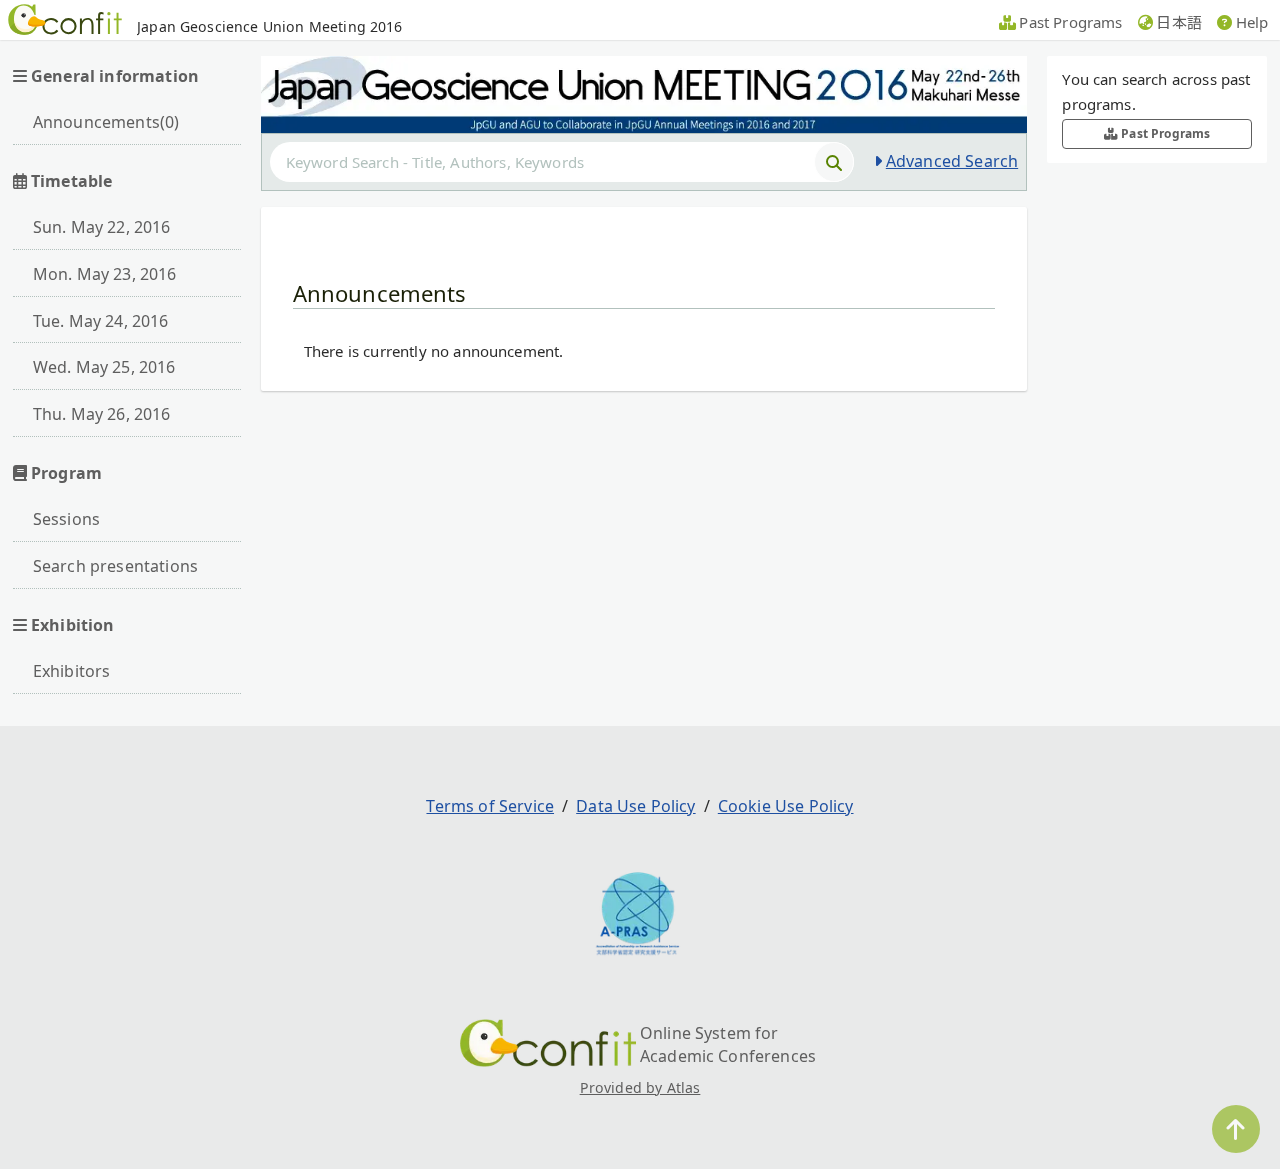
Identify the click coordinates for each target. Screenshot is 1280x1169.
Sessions (66, 519)
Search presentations (115, 566)
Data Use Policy (635, 806)
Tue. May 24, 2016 (101, 321)
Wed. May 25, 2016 (104, 367)
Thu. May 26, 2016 (102, 414)
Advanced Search (952, 161)
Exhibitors (72, 671)
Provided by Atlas (640, 1087)
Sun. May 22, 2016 (102, 227)
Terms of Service (490, 806)
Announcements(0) (106, 122)
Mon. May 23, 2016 (105, 274)
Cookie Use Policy (786, 806)
